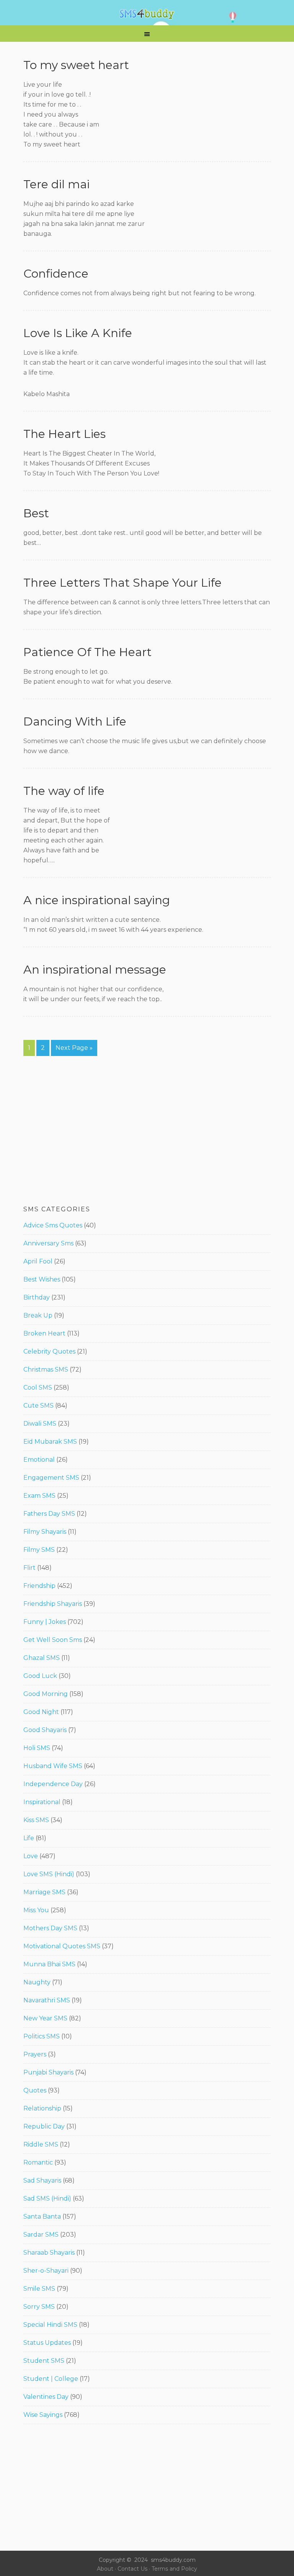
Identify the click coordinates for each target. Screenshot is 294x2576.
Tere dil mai (56, 184)
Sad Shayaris (42, 2180)
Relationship (42, 2108)
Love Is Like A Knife (78, 333)
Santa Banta (42, 2217)
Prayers (35, 2054)
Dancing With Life (75, 721)
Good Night (41, 1712)
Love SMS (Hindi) (49, 1874)
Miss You (36, 1910)
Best (36, 513)
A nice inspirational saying (97, 900)
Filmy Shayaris (45, 1532)
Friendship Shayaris (53, 1604)
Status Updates (47, 2343)
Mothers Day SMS (50, 1928)
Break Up (38, 1315)
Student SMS (44, 2361)
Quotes (35, 2090)
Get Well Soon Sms (53, 1640)
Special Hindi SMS (50, 2325)
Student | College (51, 2379)
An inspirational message (95, 970)
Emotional (39, 1460)
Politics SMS (42, 2036)
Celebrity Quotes (49, 1351)
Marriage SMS (44, 1892)
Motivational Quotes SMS (62, 1946)
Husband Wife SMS (53, 1766)
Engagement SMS (51, 1478)
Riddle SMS (41, 2144)
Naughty (37, 1982)
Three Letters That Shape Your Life (122, 583)
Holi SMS (37, 1748)
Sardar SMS (41, 2235)
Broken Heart (44, 1333)
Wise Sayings (43, 2415)
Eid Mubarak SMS (50, 1442)
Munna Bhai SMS (49, 1964)
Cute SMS (38, 1406)
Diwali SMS (40, 1424)
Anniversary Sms (48, 1243)
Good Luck (40, 1676)
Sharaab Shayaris (49, 2253)
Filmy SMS (39, 1550)
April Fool (38, 1261)
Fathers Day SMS (49, 1514)
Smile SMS (39, 2289)
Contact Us (132, 2569)
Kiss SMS (36, 1820)
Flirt (29, 1568)
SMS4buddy (147, 14)
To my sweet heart (76, 65)
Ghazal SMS (42, 1658)
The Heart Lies (65, 434)
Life (29, 1838)
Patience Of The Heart (87, 652)
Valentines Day (46, 2397)
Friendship (39, 1586)
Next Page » (74, 1048)
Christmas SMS (46, 1369)
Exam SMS (39, 1496)
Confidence (56, 274)
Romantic (38, 2162)
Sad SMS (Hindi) (47, 2198)
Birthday (37, 1297)
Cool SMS (38, 1388)
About (105, 2569)
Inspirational (42, 1802)
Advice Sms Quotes (53, 1225)
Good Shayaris (45, 1730)
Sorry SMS (39, 2307)
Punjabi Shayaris (48, 2072)
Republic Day (44, 2126)
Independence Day (53, 1784)
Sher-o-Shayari (46, 2271)
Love (31, 1856)
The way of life (64, 791)
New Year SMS (45, 2018)
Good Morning (46, 1694)
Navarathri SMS (47, 2000)
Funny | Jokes (45, 1622)
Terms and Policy (174, 2569)
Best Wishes (42, 1279)
